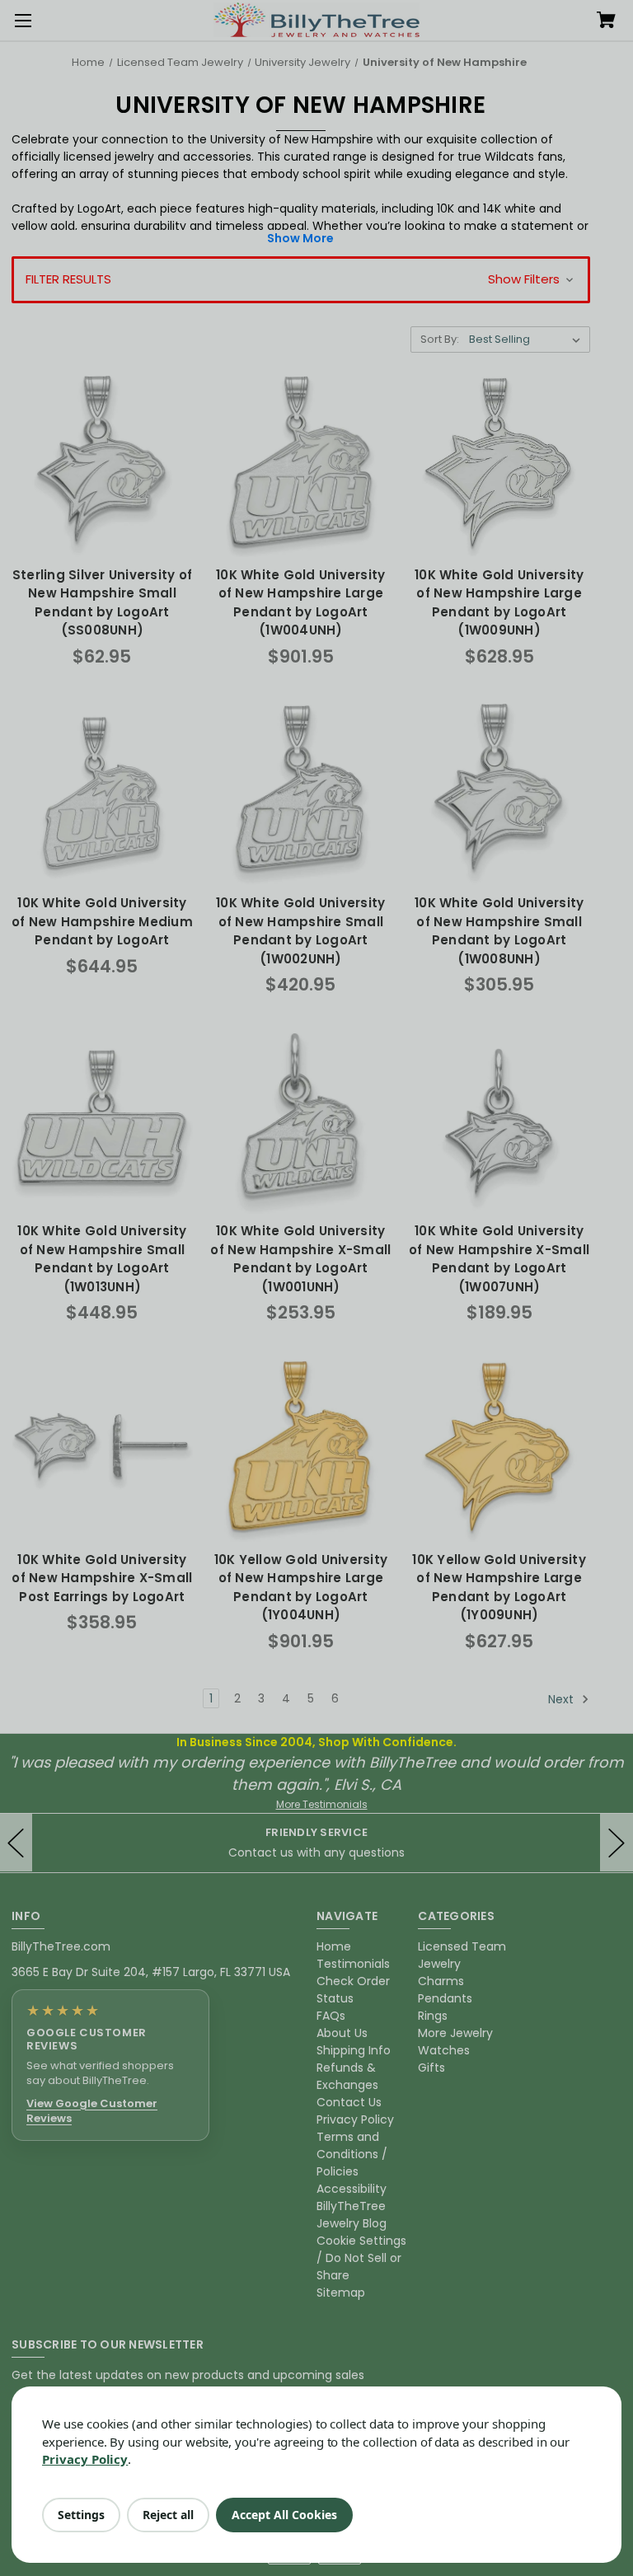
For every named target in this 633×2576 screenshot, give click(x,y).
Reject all (168, 2515)
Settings (81, 2515)
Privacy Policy (85, 2459)
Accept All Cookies (284, 2515)
